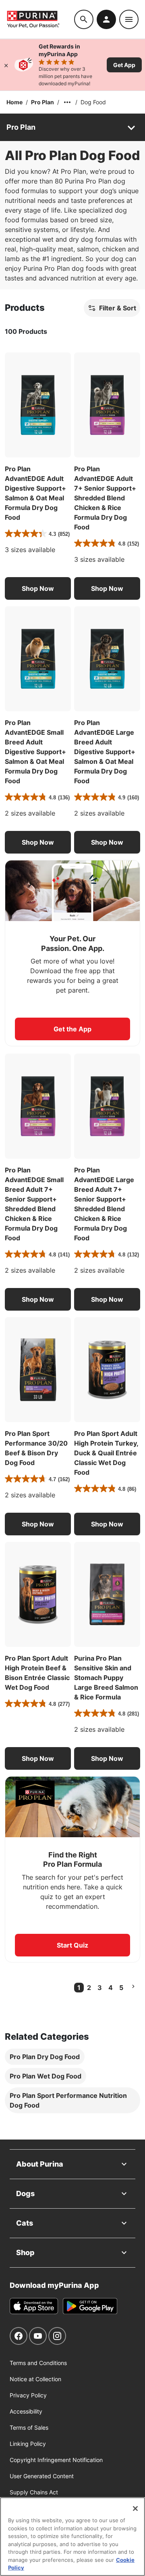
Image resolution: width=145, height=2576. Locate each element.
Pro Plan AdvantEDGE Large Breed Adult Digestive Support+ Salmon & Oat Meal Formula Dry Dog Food (105, 752)
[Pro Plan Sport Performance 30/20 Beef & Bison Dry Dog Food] (38, 1370)
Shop (25, 2252)
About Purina (40, 2164)
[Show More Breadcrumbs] (67, 102)
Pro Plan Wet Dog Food (46, 2076)
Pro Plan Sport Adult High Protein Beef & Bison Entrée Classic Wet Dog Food (37, 1673)
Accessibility (26, 2411)
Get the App (72, 1029)
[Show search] (84, 19)
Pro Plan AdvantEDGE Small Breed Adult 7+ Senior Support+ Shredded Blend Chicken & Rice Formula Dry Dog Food (34, 1204)
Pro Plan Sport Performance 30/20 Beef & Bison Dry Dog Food (36, 1448)
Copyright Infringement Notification (56, 2460)
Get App (124, 65)
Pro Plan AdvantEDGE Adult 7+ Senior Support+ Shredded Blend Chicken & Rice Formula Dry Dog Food (105, 498)
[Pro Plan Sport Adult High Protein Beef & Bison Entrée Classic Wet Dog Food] (38, 1594)
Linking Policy (28, 2444)
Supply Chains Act (34, 2492)
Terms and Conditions (38, 2363)
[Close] (6, 65)
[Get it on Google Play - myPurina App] (90, 2306)
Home (14, 102)
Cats (25, 2223)
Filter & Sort (118, 308)
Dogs (25, 2193)
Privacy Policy (28, 2395)
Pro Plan (42, 102)
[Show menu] (129, 19)
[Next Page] (133, 1986)
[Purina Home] (40, 19)
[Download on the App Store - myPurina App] (34, 2306)
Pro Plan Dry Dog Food (45, 2057)
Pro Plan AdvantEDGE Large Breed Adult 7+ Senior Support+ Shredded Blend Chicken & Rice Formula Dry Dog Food (104, 1204)
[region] (72, 2537)
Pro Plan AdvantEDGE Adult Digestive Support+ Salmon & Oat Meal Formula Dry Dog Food (35, 493)
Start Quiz (72, 1945)
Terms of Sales (29, 2427)
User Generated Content (42, 2476)
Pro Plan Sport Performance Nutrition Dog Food (68, 2100)
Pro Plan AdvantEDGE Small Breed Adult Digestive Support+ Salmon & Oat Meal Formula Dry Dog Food (35, 752)
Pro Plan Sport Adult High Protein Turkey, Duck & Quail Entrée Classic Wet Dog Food (106, 1453)
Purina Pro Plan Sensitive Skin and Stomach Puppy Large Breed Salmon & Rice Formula (106, 1678)
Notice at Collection (35, 2379)
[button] (38, 588)
